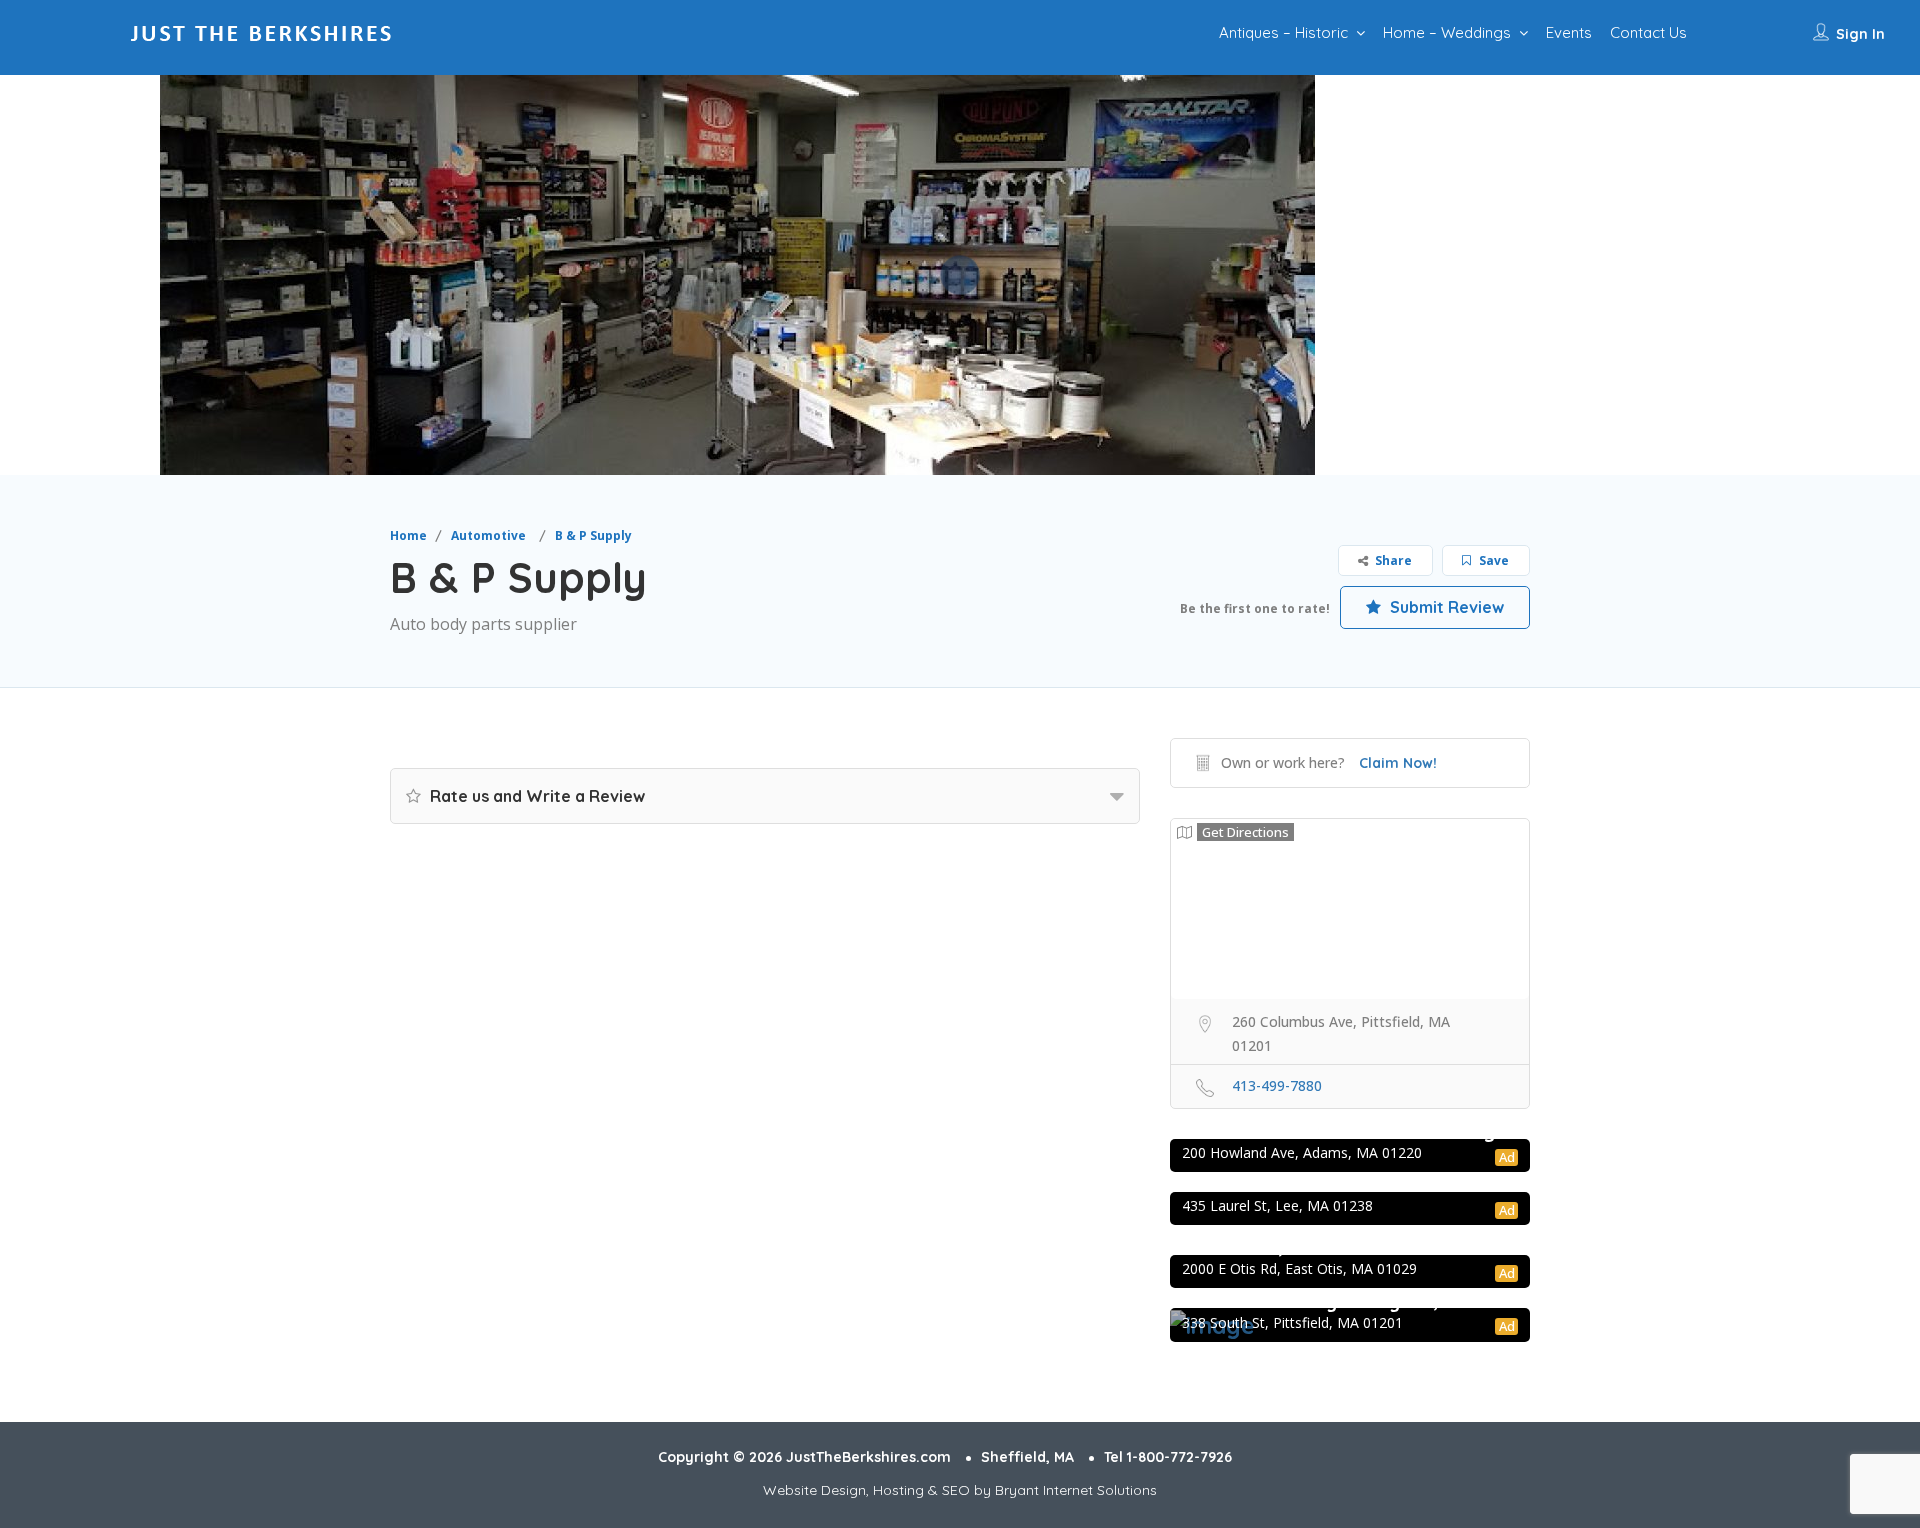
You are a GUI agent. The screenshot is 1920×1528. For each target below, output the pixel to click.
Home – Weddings (1447, 32)
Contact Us (1648, 32)
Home (408, 535)
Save (1492, 560)
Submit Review (1445, 607)
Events (1569, 32)
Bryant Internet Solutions (1076, 1490)
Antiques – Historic (1283, 32)
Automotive (488, 535)
